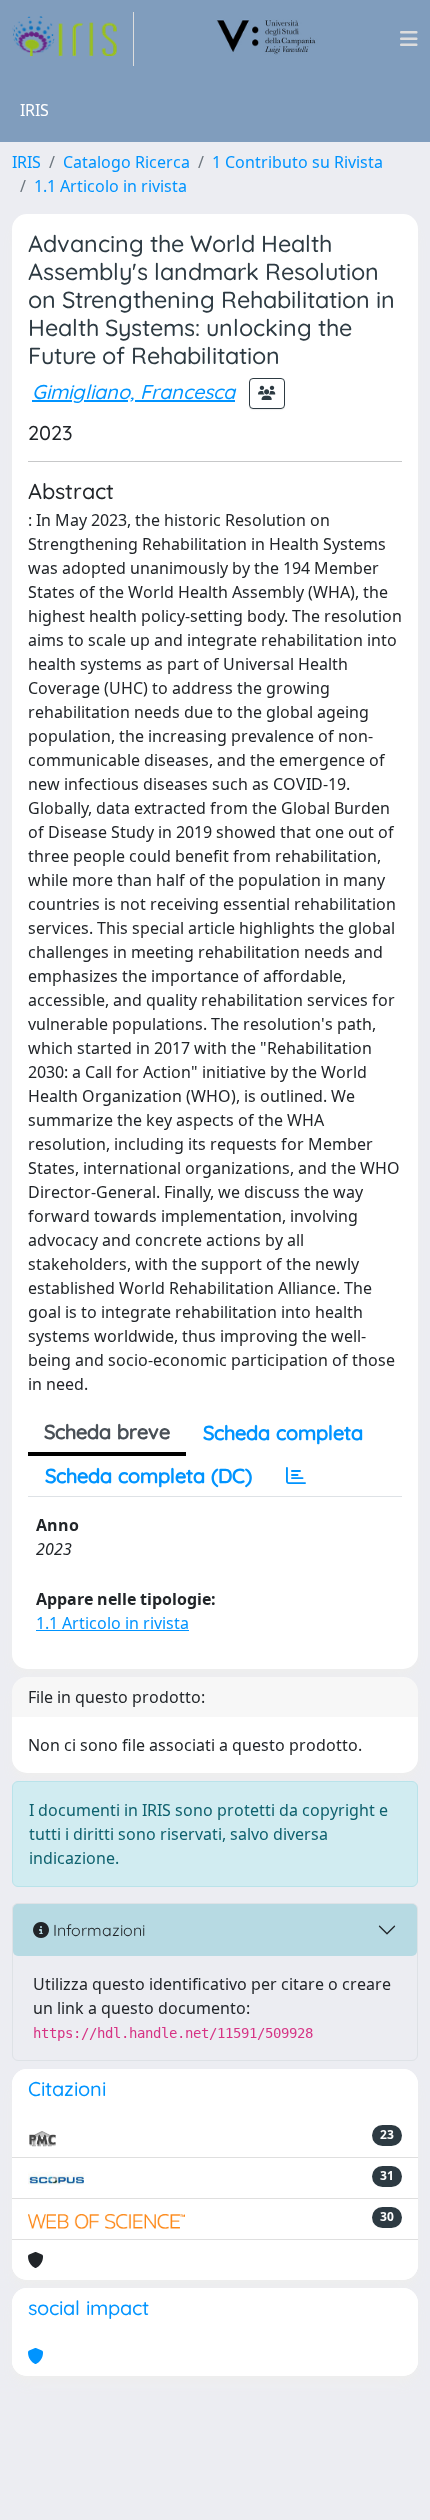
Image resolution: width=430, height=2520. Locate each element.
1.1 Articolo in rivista (110, 186)
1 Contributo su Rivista (297, 162)
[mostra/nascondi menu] (409, 39)
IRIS (26, 162)
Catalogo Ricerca (126, 162)
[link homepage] (73, 39)
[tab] (296, 1476)
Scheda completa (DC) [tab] (148, 1475)
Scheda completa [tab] (283, 1432)
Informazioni (97, 1930)
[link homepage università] (267, 39)
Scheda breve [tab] (107, 1431)
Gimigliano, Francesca (133, 391)
